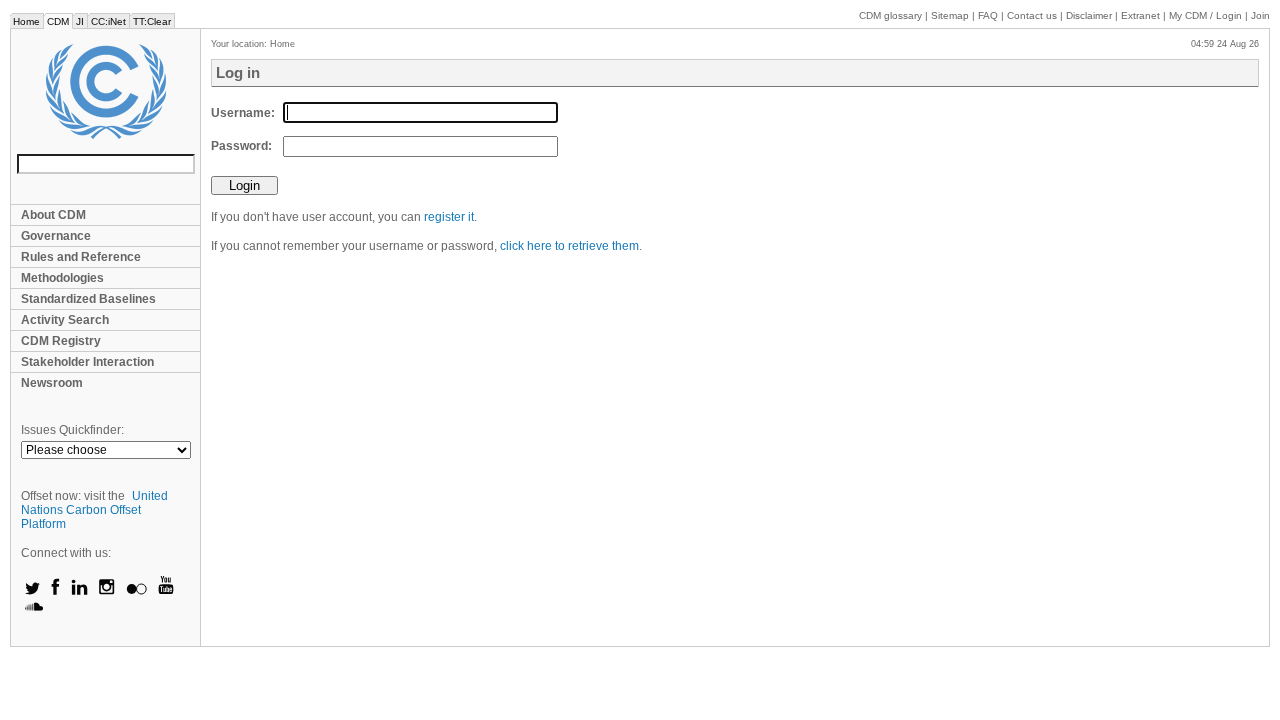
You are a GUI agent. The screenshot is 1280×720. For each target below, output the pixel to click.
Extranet (1140, 15)
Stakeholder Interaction (87, 362)
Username (241, 113)
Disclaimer (1089, 15)
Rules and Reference (81, 257)
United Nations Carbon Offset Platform (94, 510)
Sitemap (950, 15)
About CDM (53, 215)
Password (239, 146)
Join (1260, 15)
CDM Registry (61, 341)
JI (80, 21)
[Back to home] (105, 91)
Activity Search (65, 320)
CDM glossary (890, 15)
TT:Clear (152, 21)
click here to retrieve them (569, 246)
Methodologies (62, 278)
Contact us (1032, 15)
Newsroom (52, 383)
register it (449, 217)
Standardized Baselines (88, 299)
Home (26, 21)
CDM (58, 21)
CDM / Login (1207, 15)
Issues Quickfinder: (72, 430)
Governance (56, 236)
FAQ (988, 15)
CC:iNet (108, 21)
